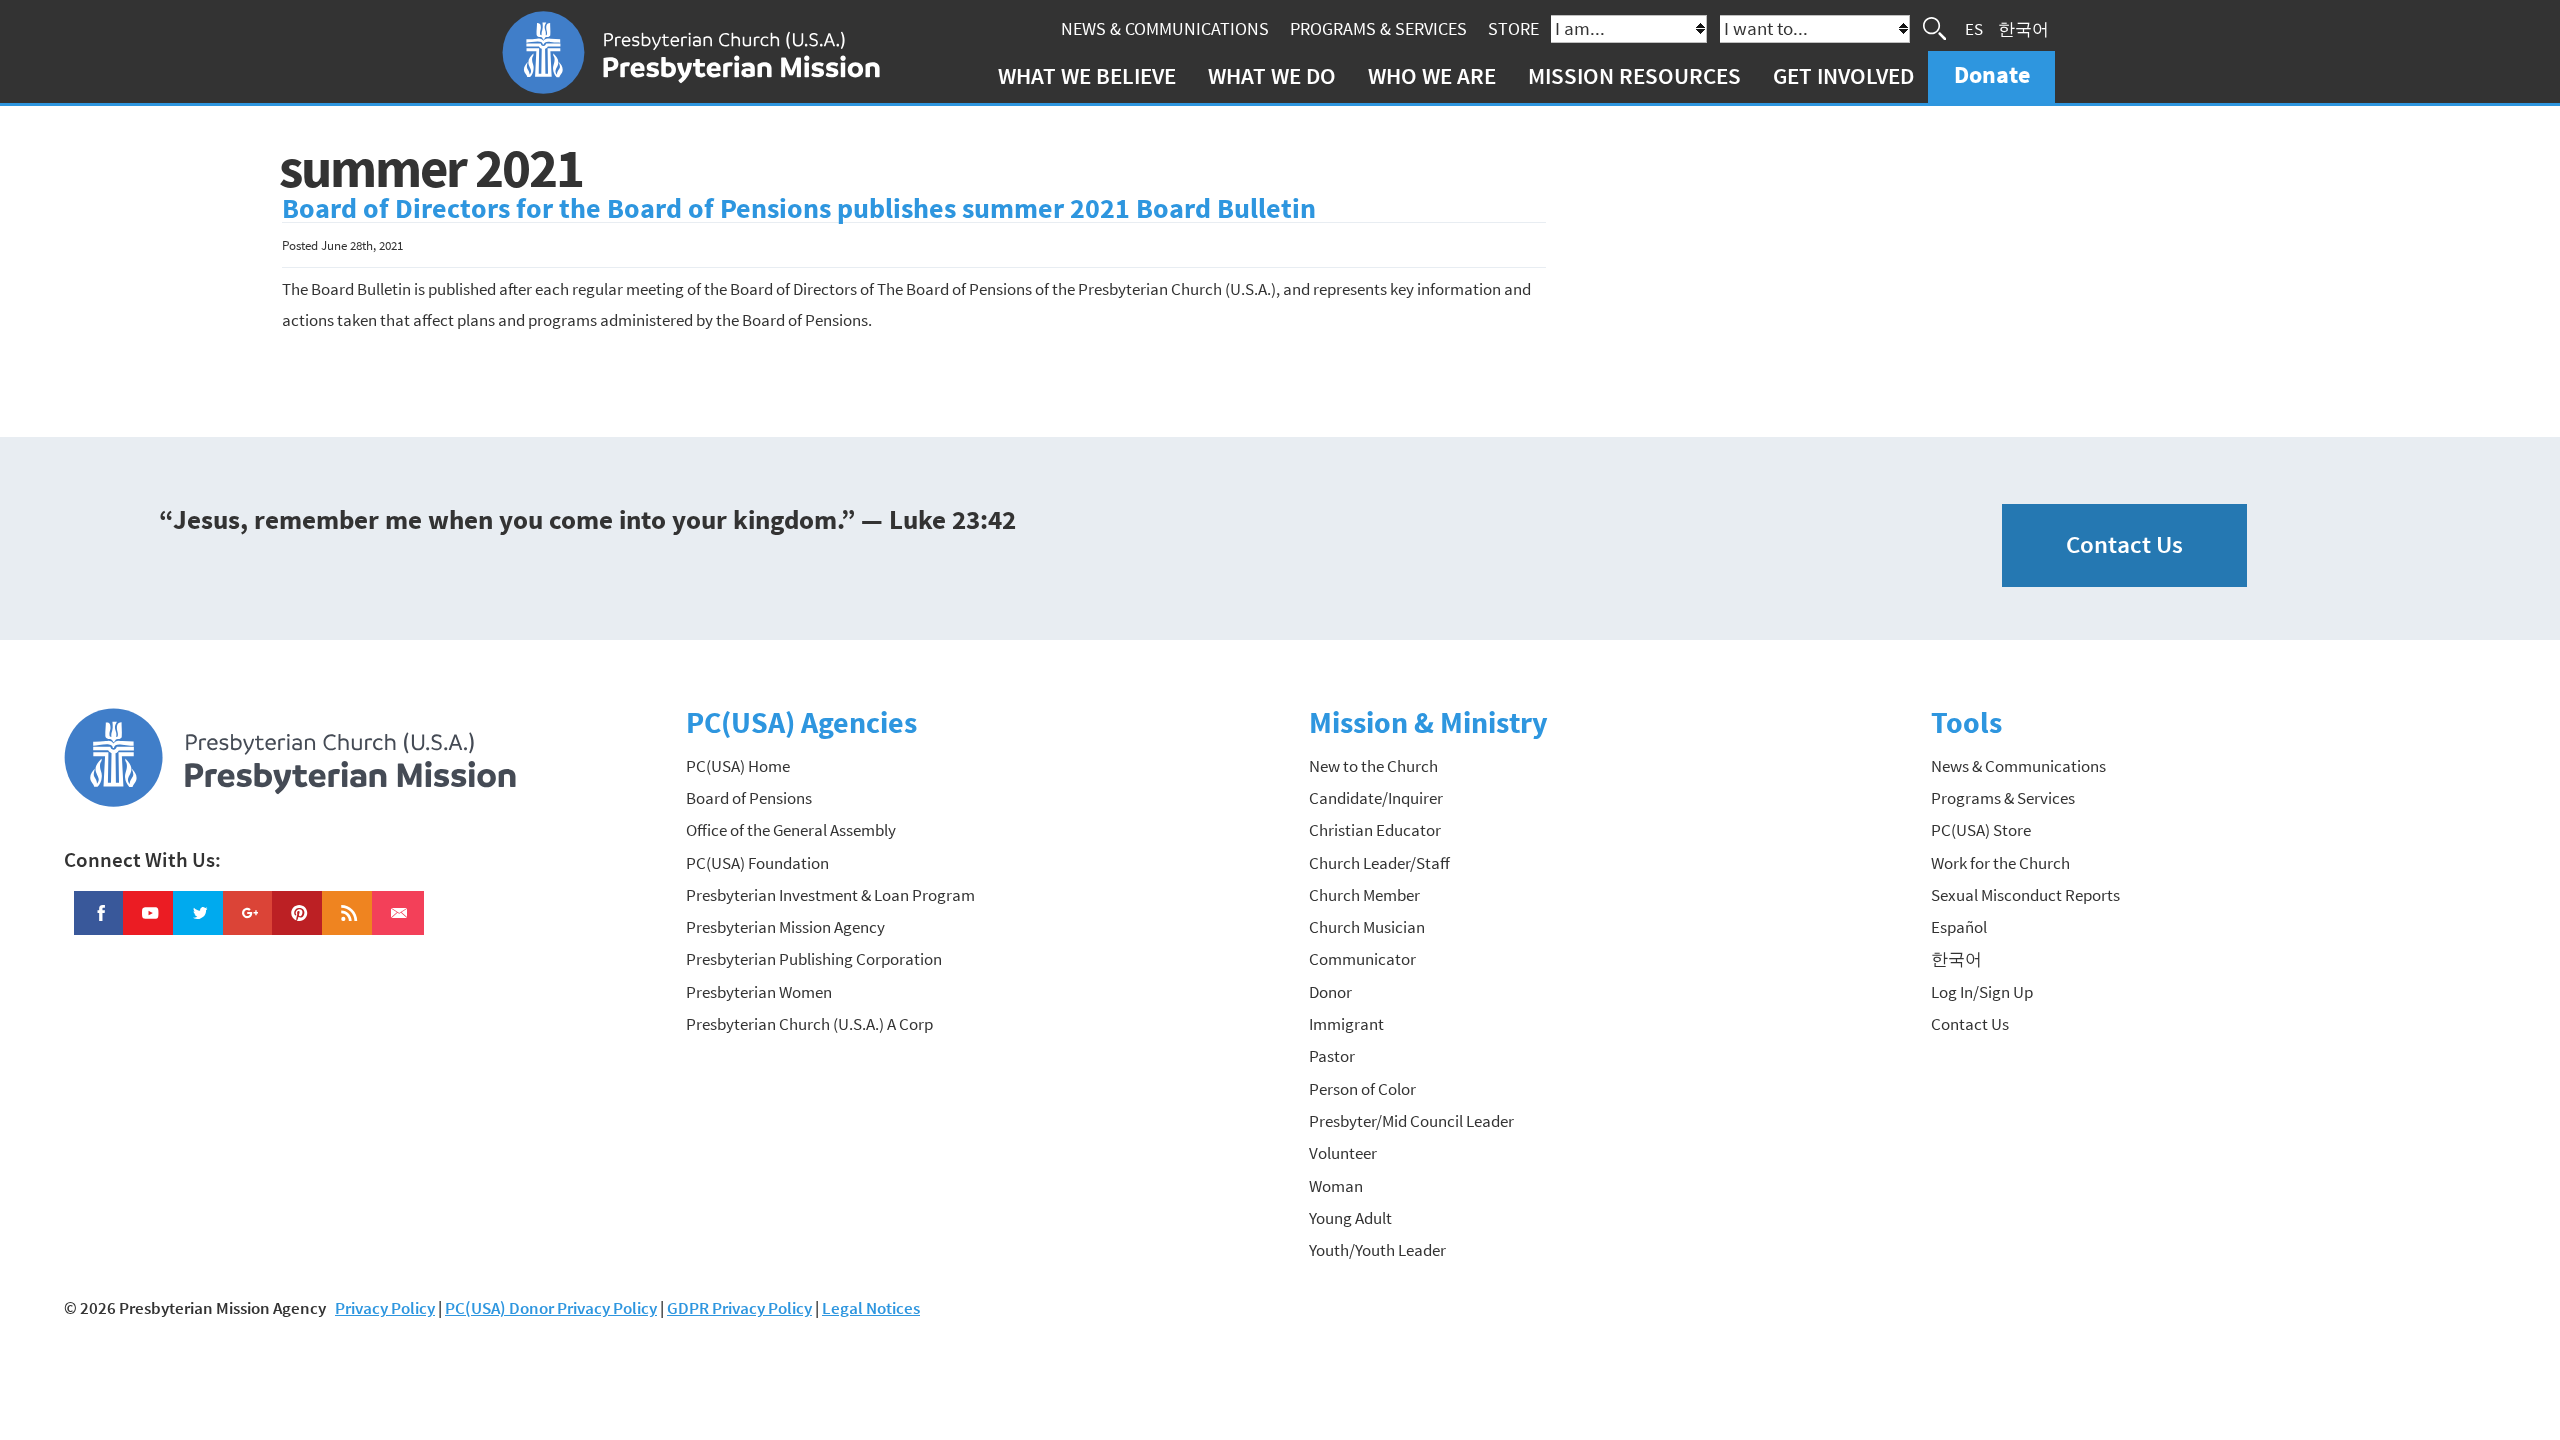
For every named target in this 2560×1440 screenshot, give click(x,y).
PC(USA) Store (1981, 830)
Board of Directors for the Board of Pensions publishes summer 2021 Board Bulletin (799, 208)
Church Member (1364, 895)
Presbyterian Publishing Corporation (814, 959)
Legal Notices (871, 1308)
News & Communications (1165, 28)
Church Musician (1367, 927)
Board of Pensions (749, 798)
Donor (1330, 992)
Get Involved (1843, 75)
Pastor (1332, 1056)
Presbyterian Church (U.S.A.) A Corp (809, 1024)
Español (1959, 927)
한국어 (2023, 28)
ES (1974, 28)
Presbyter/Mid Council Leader (1411, 1121)
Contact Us (2124, 544)
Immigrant (1346, 1024)
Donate (1992, 74)
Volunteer (1343, 1153)
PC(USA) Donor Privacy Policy (551, 1308)
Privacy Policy (385, 1308)
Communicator (1362, 959)
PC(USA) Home (738, 766)
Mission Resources (1634, 75)
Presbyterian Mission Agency (785, 927)
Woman (1336, 1186)
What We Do (1272, 75)
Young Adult (1350, 1218)
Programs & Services (1378, 28)
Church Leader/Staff (1379, 863)
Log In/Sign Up (1982, 992)
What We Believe (1087, 75)
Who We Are (1432, 75)
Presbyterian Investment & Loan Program (830, 895)
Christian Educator (1375, 830)
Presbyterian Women (759, 992)
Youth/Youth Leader (1377, 1250)
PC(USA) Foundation (757, 863)
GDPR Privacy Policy (739, 1308)
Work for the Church (2000, 863)
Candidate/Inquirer (1376, 798)
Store (1513, 28)
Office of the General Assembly (791, 830)
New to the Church (1373, 766)
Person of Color (1362, 1089)
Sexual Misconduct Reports (2025, 895)
